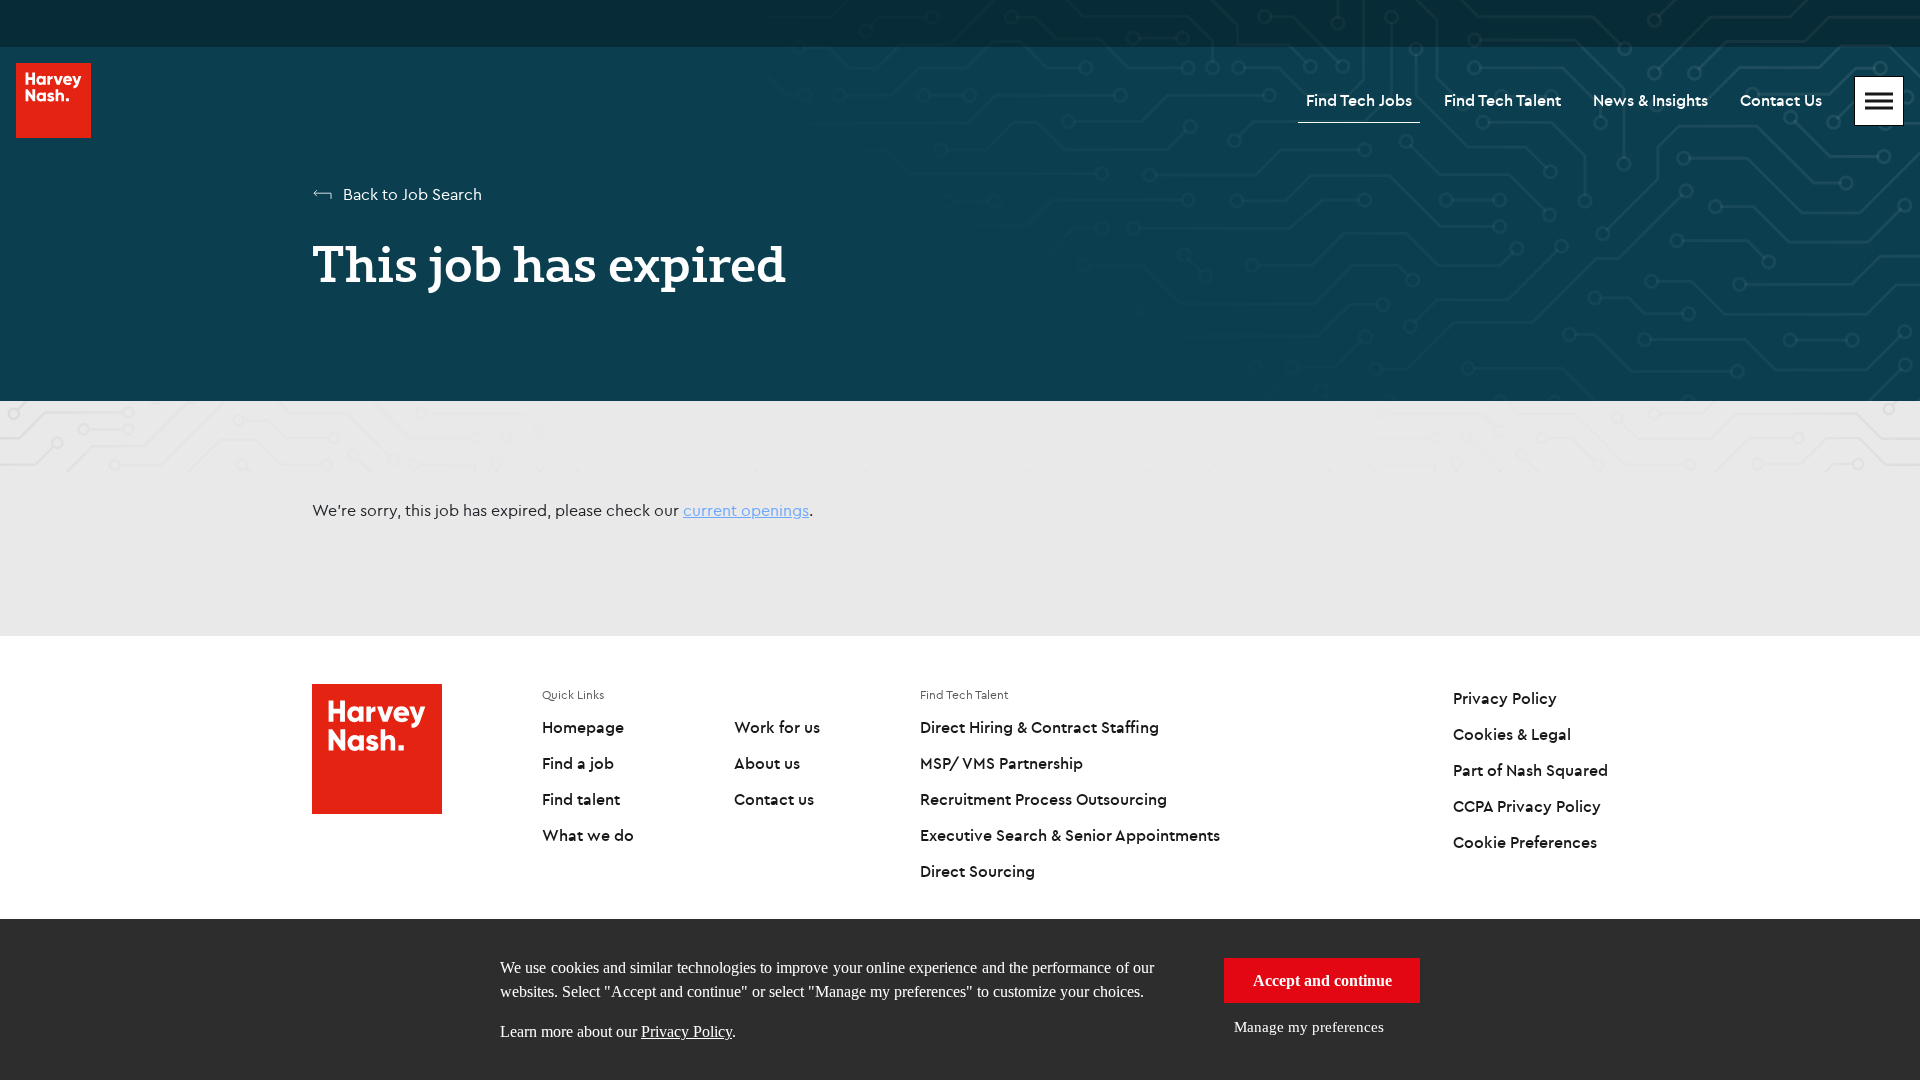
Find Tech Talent (1502, 100)
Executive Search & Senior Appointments (1070, 835)
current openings (746, 510)
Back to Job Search (412, 194)
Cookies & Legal (1512, 734)
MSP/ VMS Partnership (1001, 763)
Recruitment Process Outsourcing (1043, 799)
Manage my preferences (1309, 1027)
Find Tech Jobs (1359, 100)
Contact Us (1781, 100)
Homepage (583, 727)
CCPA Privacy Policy (1527, 806)
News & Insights (1650, 100)
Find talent (581, 799)
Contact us (774, 799)
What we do (588, 835)
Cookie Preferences (1525, 842)
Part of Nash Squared (1530, 770)
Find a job (578, 763)
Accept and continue (1322, 980)
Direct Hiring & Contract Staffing (1039, 727)
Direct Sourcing (977, 871)
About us (767, 763)
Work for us (777, 727)
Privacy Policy (686, 1031)
